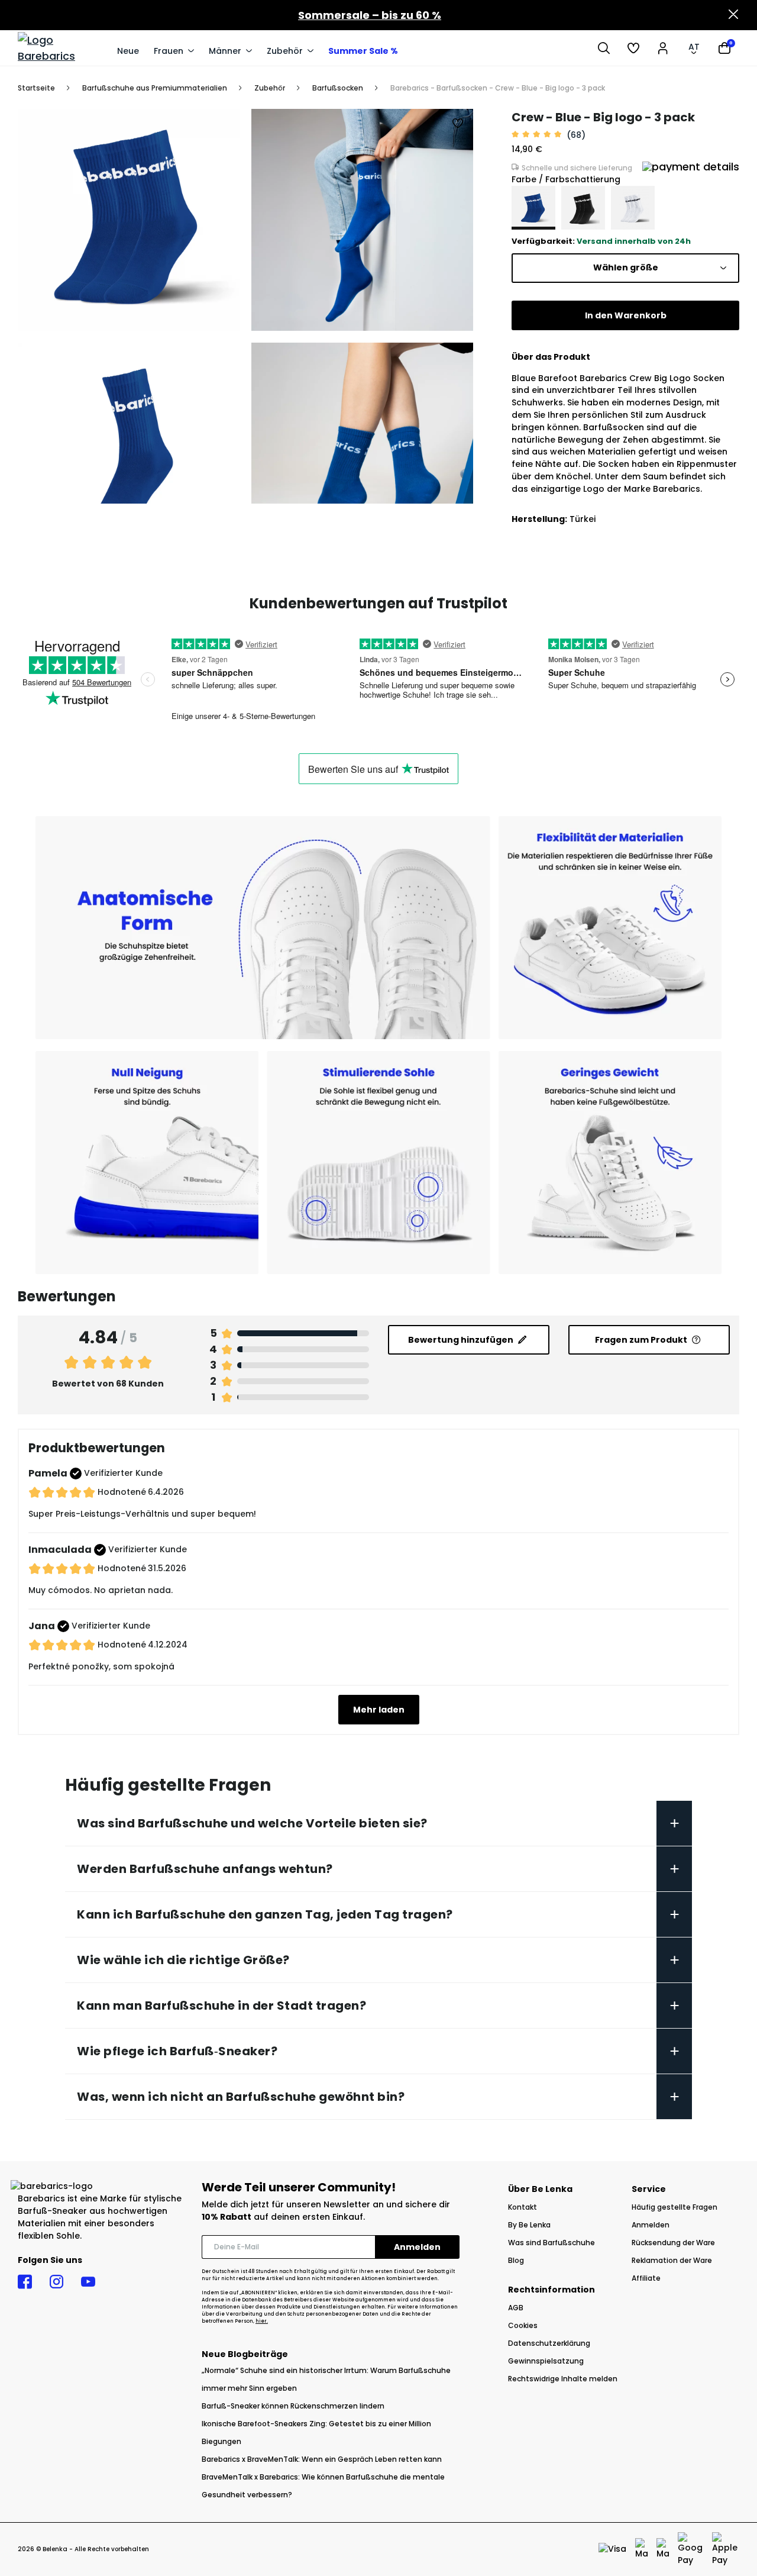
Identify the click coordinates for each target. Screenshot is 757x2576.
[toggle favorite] (458, 124)
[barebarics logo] (62, 48)
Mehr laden (379, 1710)
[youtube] (88, 2282)
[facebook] (25, 2282)
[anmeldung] (663, 48)
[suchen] (604, 48)
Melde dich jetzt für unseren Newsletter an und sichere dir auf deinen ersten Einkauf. (326, 2211)
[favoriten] (633, 48)
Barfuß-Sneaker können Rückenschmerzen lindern (293, 2406)
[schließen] (733, 15)
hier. (262, 2321)
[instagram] (56, 2282)
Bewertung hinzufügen (461, 1340)
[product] (533, 208)
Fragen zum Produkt (641, 1340)
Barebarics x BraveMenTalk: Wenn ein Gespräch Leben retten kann (322, 2459)
